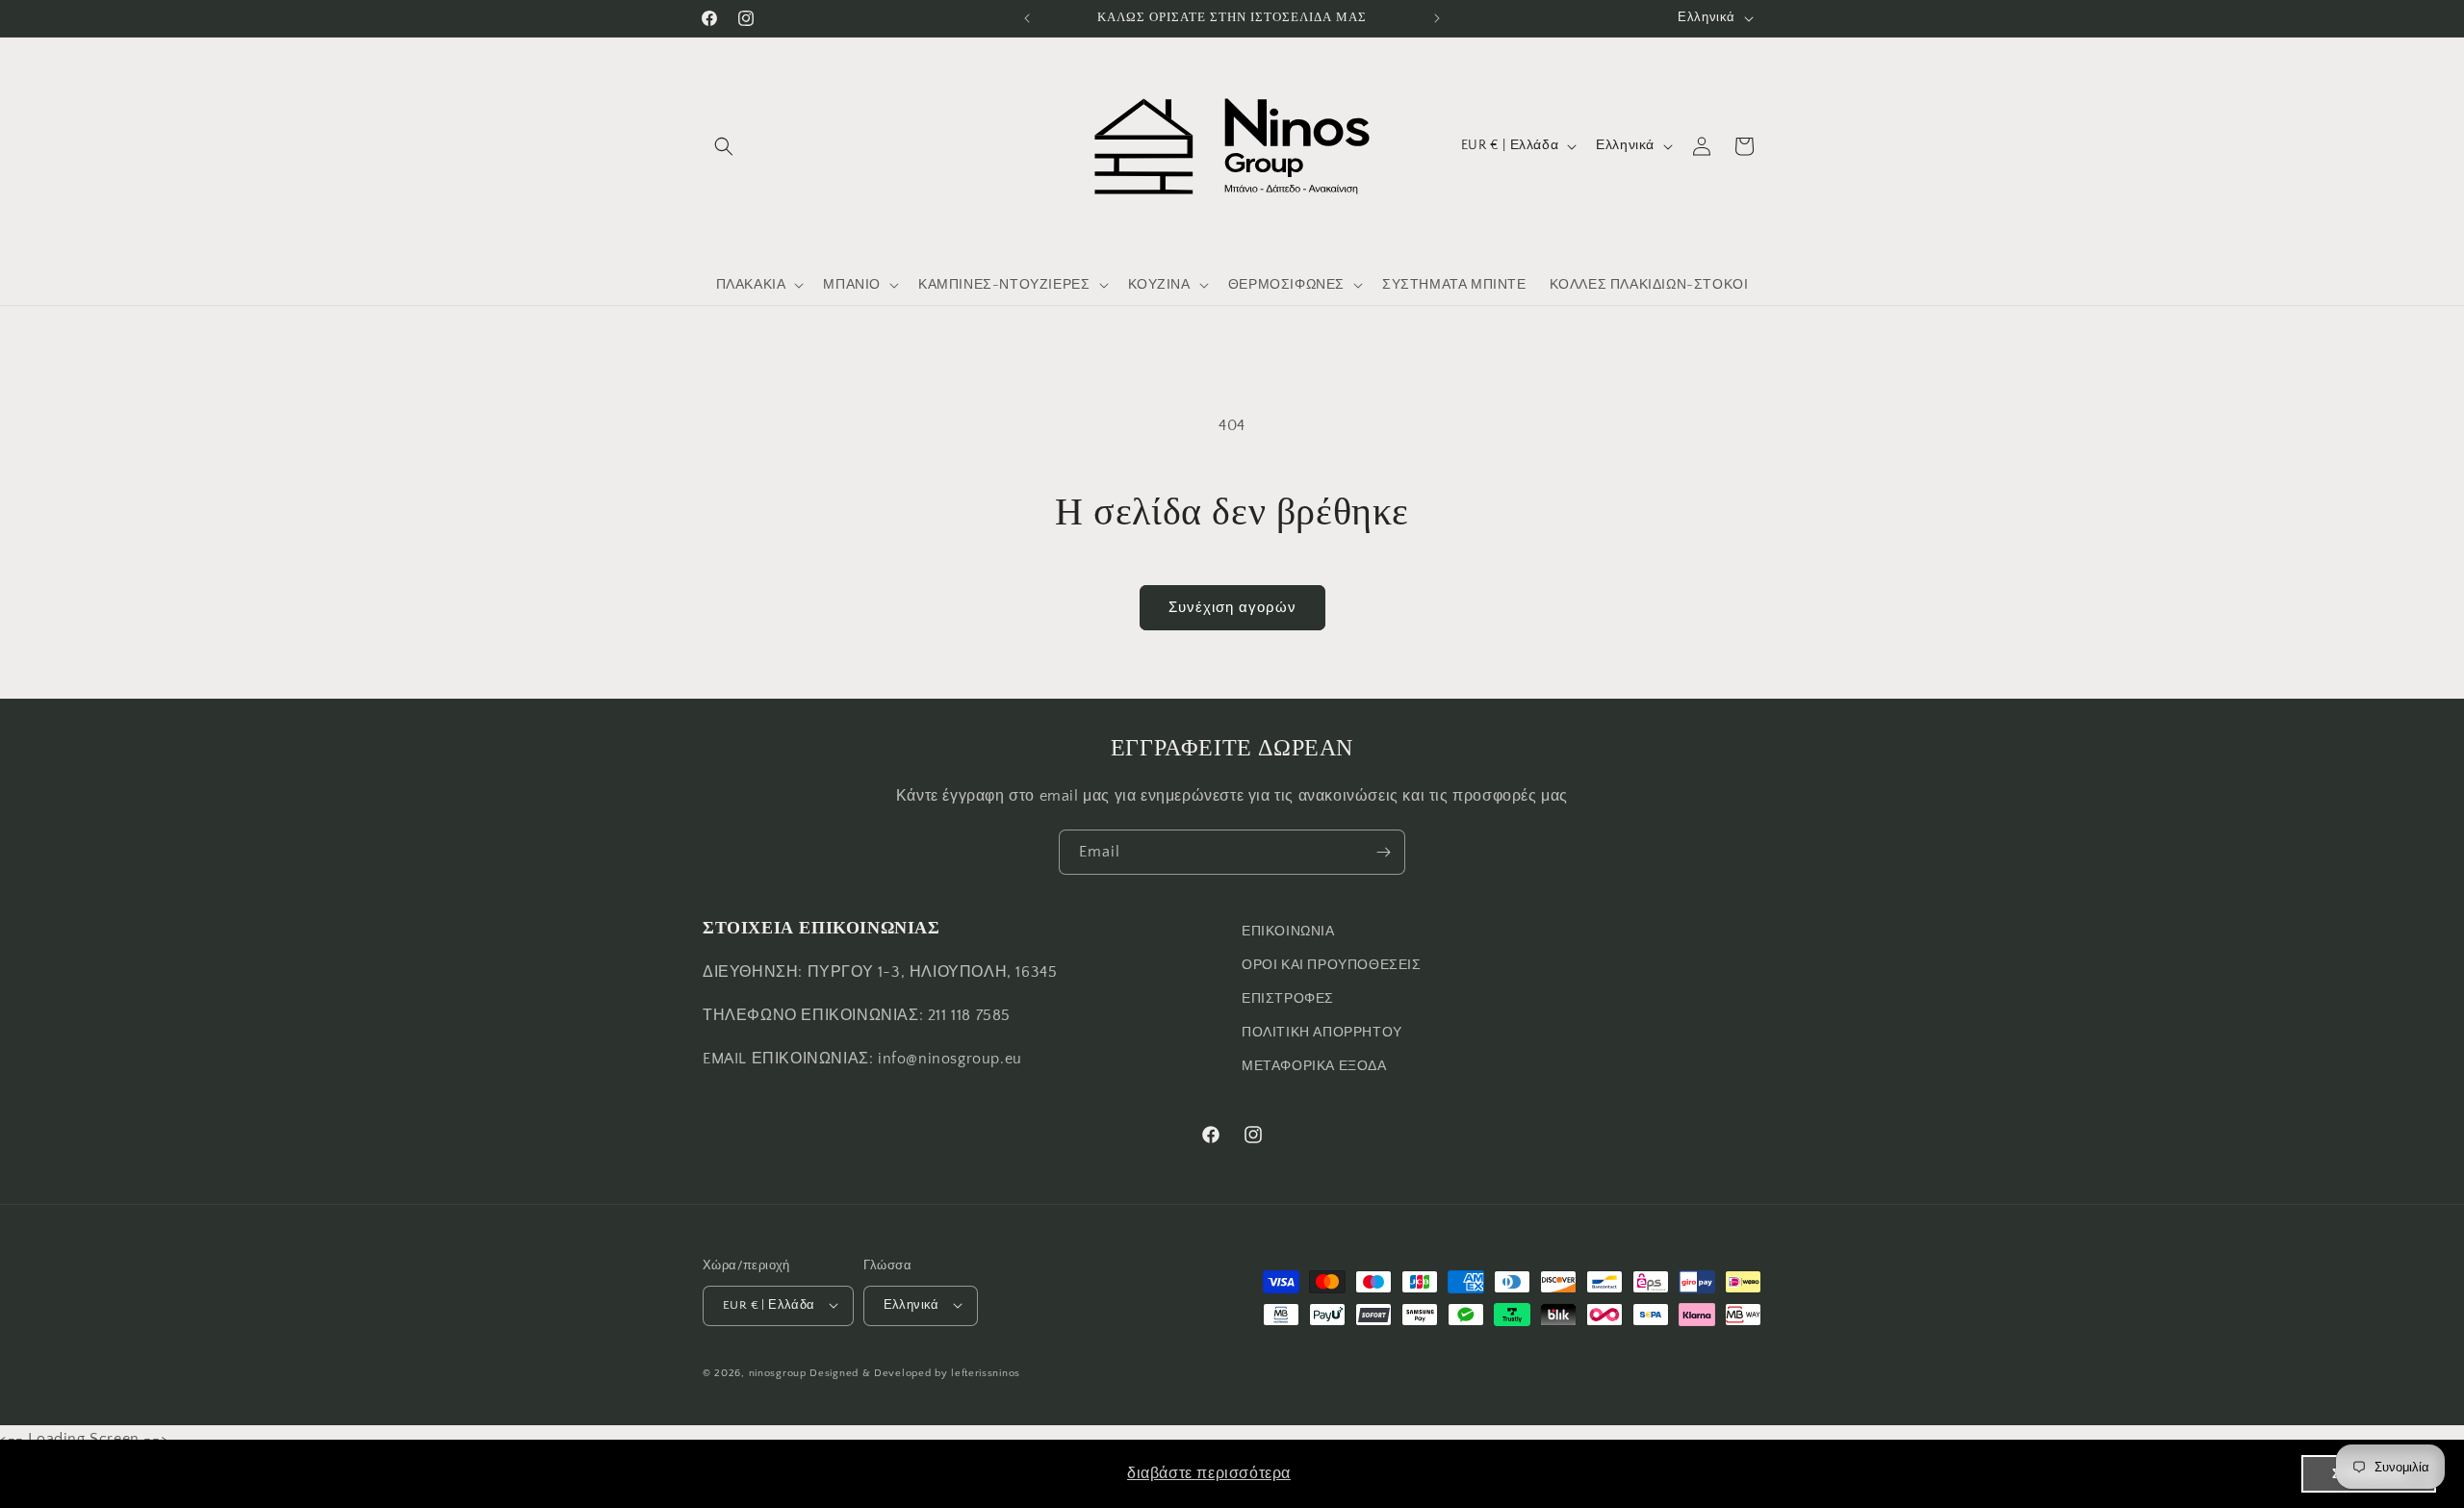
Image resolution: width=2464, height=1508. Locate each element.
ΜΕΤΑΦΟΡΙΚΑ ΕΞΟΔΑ (1314, 1067)
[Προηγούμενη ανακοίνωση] (1027, 18)
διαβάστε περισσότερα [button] (1209, 1473)
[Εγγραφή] (1383, 852)
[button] (724, 146)
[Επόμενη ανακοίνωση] (1437, 18)
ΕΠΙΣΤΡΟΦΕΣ (1288, 999)
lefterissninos (986, 1372)
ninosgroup (778, 1372)
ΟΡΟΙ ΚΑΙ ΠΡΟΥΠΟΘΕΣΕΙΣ (1332, 965)
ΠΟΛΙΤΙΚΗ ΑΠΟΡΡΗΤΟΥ (1322, 1033)
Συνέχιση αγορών (1232, 608)
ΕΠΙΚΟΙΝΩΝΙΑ (1288, 932)
